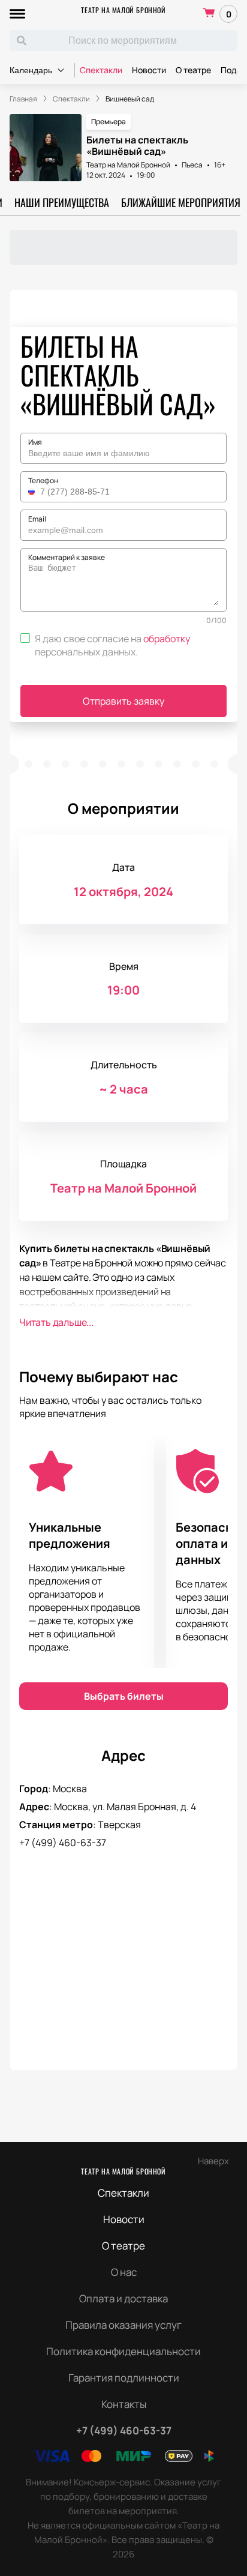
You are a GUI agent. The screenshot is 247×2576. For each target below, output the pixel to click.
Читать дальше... (56, 1322)
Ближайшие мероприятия (181, 202)
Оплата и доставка (123, 2298)
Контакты (124, 2404)
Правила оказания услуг (123, 2325)
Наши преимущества (62, 202)
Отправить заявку (123, 701)
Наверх (213, 2161)
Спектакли (101, 70)
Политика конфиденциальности (123, 2351)
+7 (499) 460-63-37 (63, 1843)
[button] (33, 492)
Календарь (31, 70)
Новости (149, 70)
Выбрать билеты (124, 1696)
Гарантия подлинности (124, 2378)
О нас (124, 2272)
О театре (193, 70)
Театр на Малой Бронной (123, 10)
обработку (167, 639)
